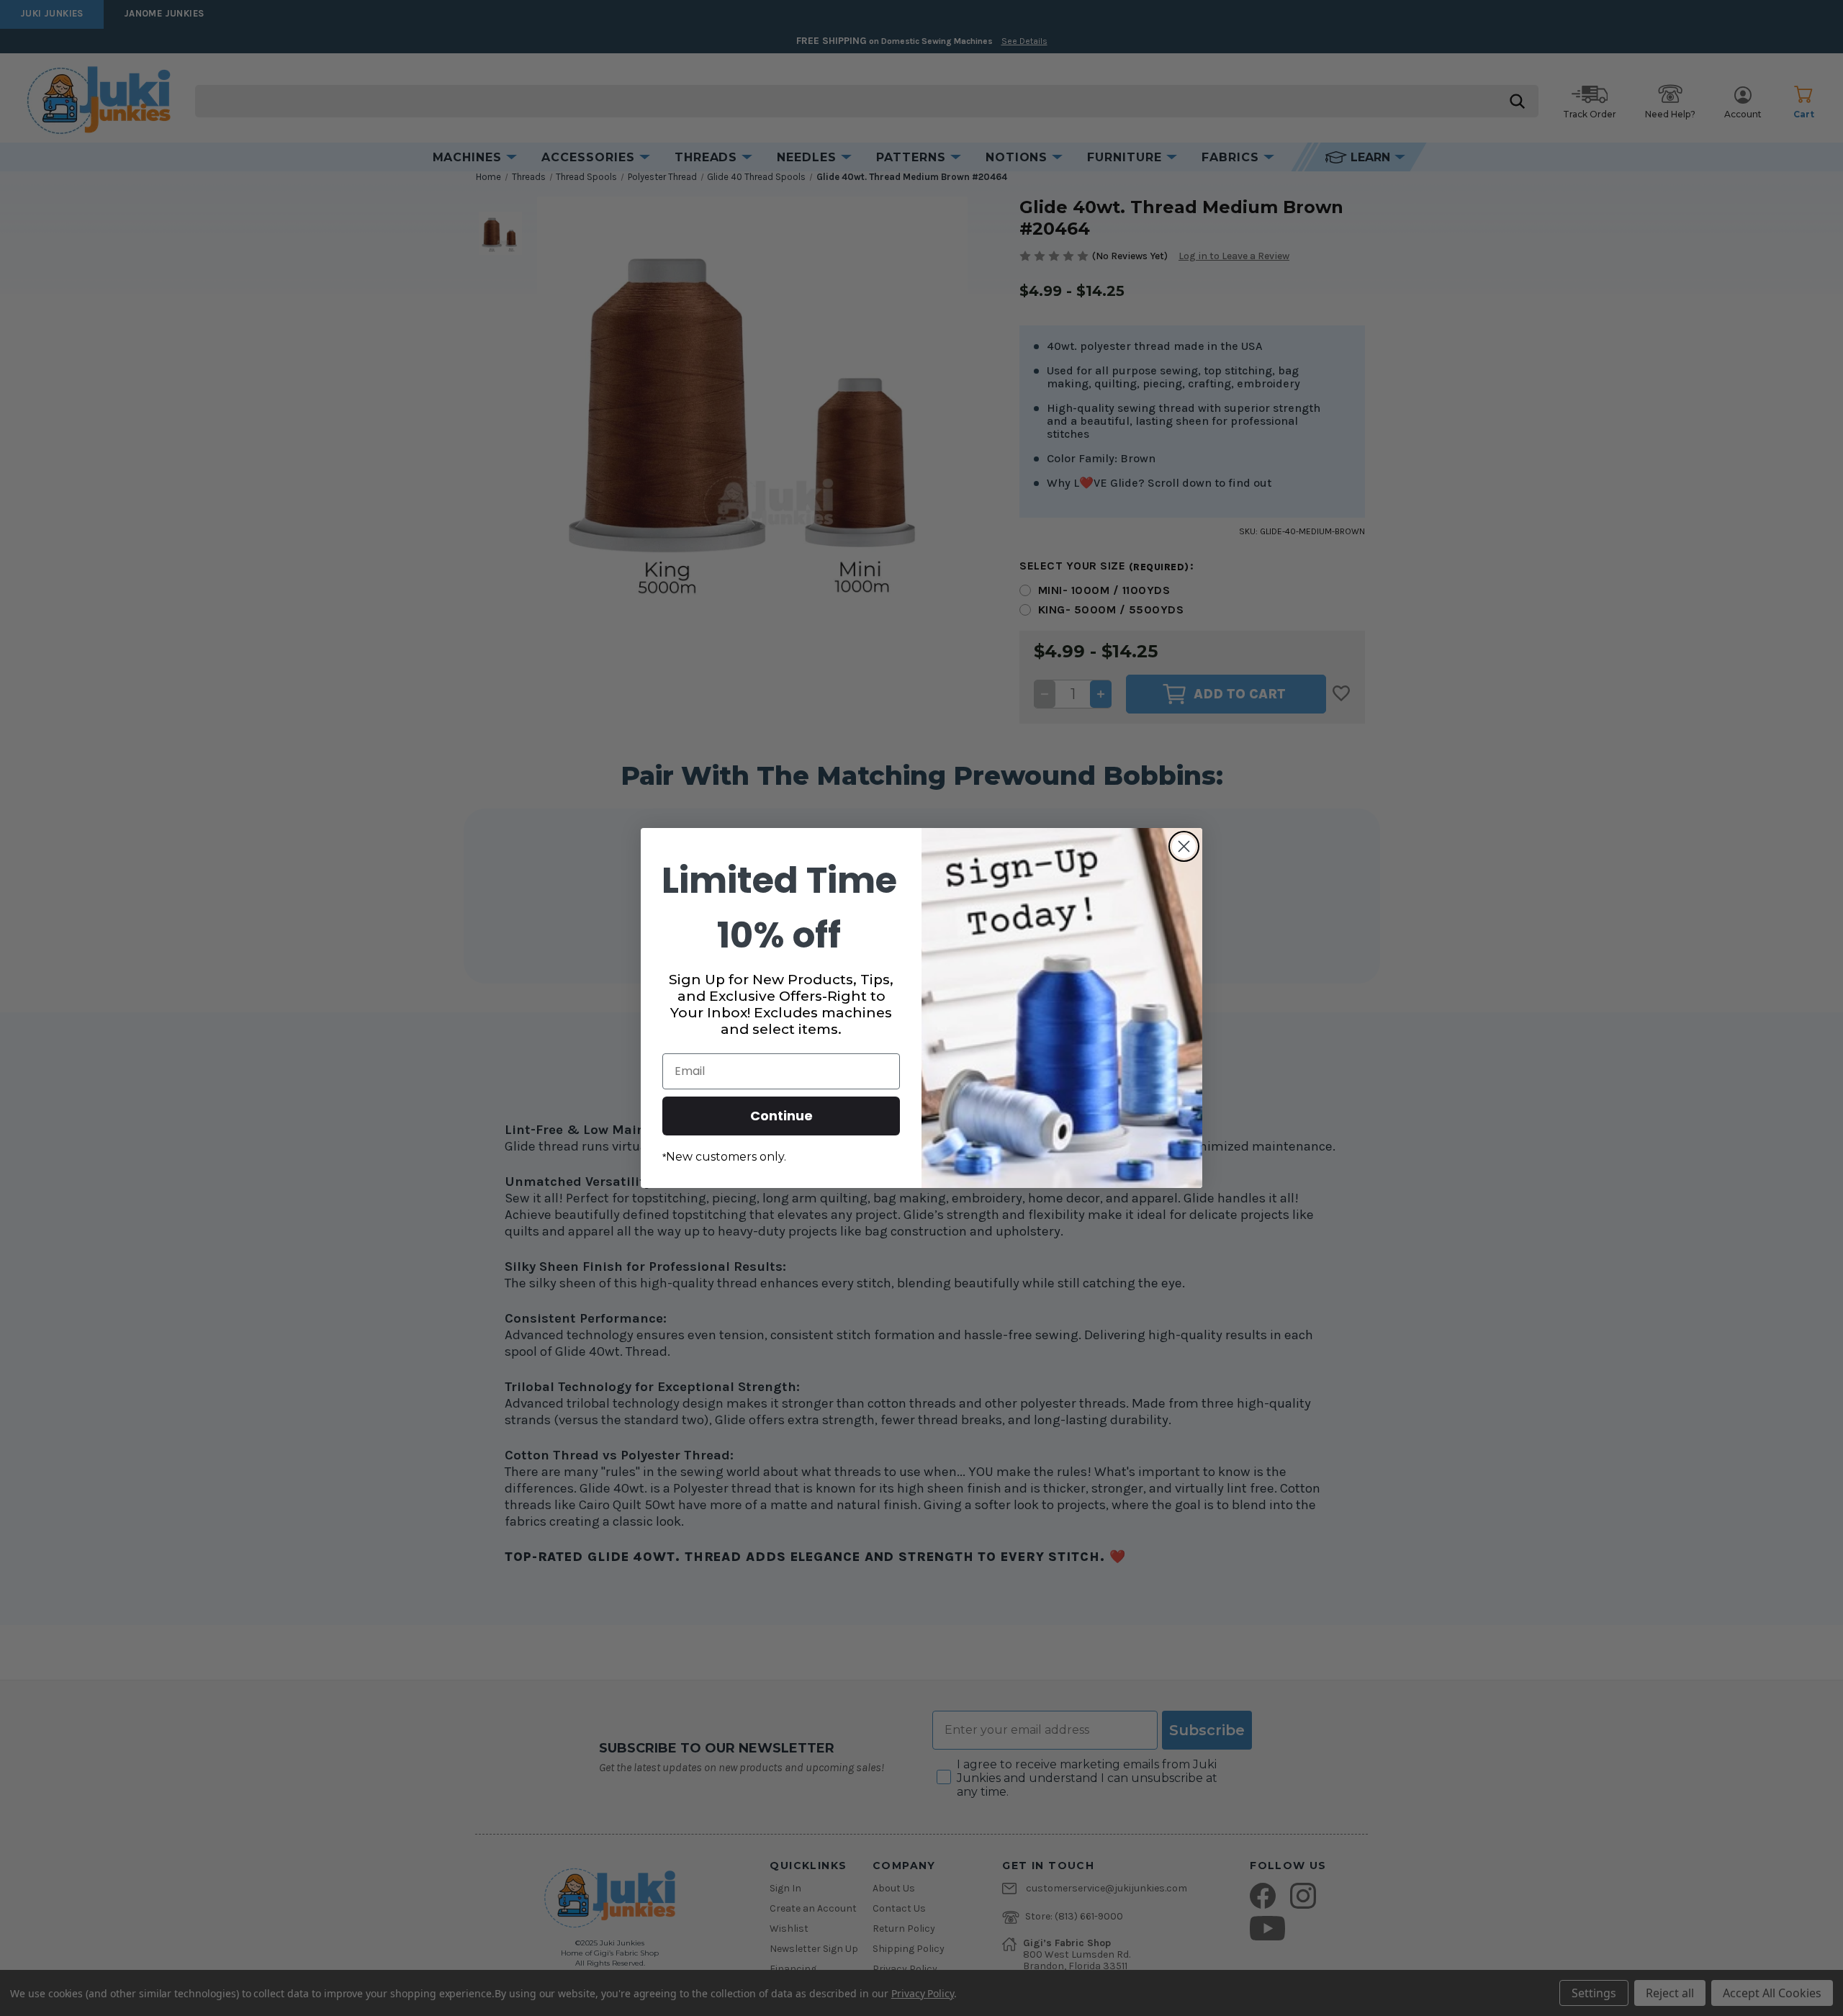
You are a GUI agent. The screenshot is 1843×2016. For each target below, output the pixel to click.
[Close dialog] (1184, 846)
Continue (781, 1116)
